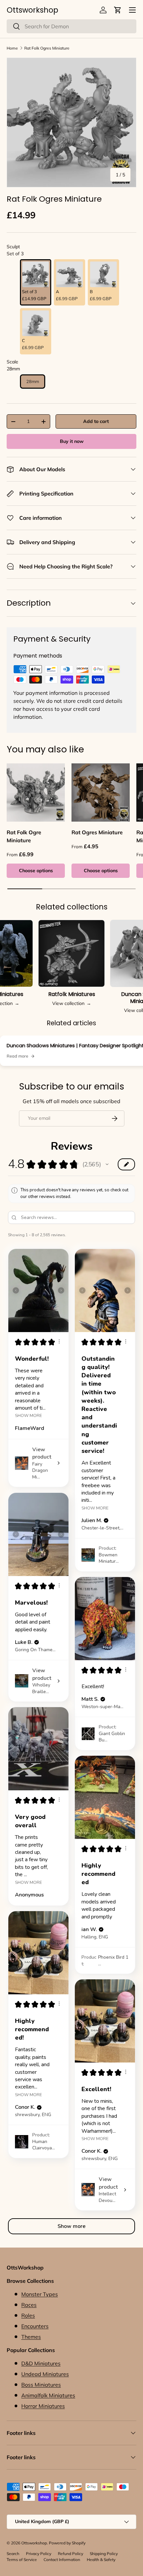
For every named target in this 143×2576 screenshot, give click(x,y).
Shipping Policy (104, 2554)
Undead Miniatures (45, 2374)
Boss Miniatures (41, 2385)
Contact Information (62, 2560)
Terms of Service (22, 2560)
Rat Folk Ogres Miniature (47, 48)
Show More (28, 1415)
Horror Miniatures (43, 2406)
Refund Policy (71, 2554)
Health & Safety (101, 2560)
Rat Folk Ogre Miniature (24, 836)
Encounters (35, 2326)
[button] (118, 10)
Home (12, 48)
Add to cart (96, 421)
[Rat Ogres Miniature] (101, 793)
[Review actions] (59, 1341)
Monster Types (40, 2294)
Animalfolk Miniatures (48, 2395)
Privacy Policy (39, 2554)
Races (29, 2305)
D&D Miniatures (41, 2363)
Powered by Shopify (67, 2543)
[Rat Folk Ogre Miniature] (36, 793)
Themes (31, 2337)
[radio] (36, 282)
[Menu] (132, 10)
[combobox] (71, 26)
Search (13, 2554)
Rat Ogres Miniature (97, 832)
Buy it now (72, 441)
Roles (28, 2315)
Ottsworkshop (34, 2543)
